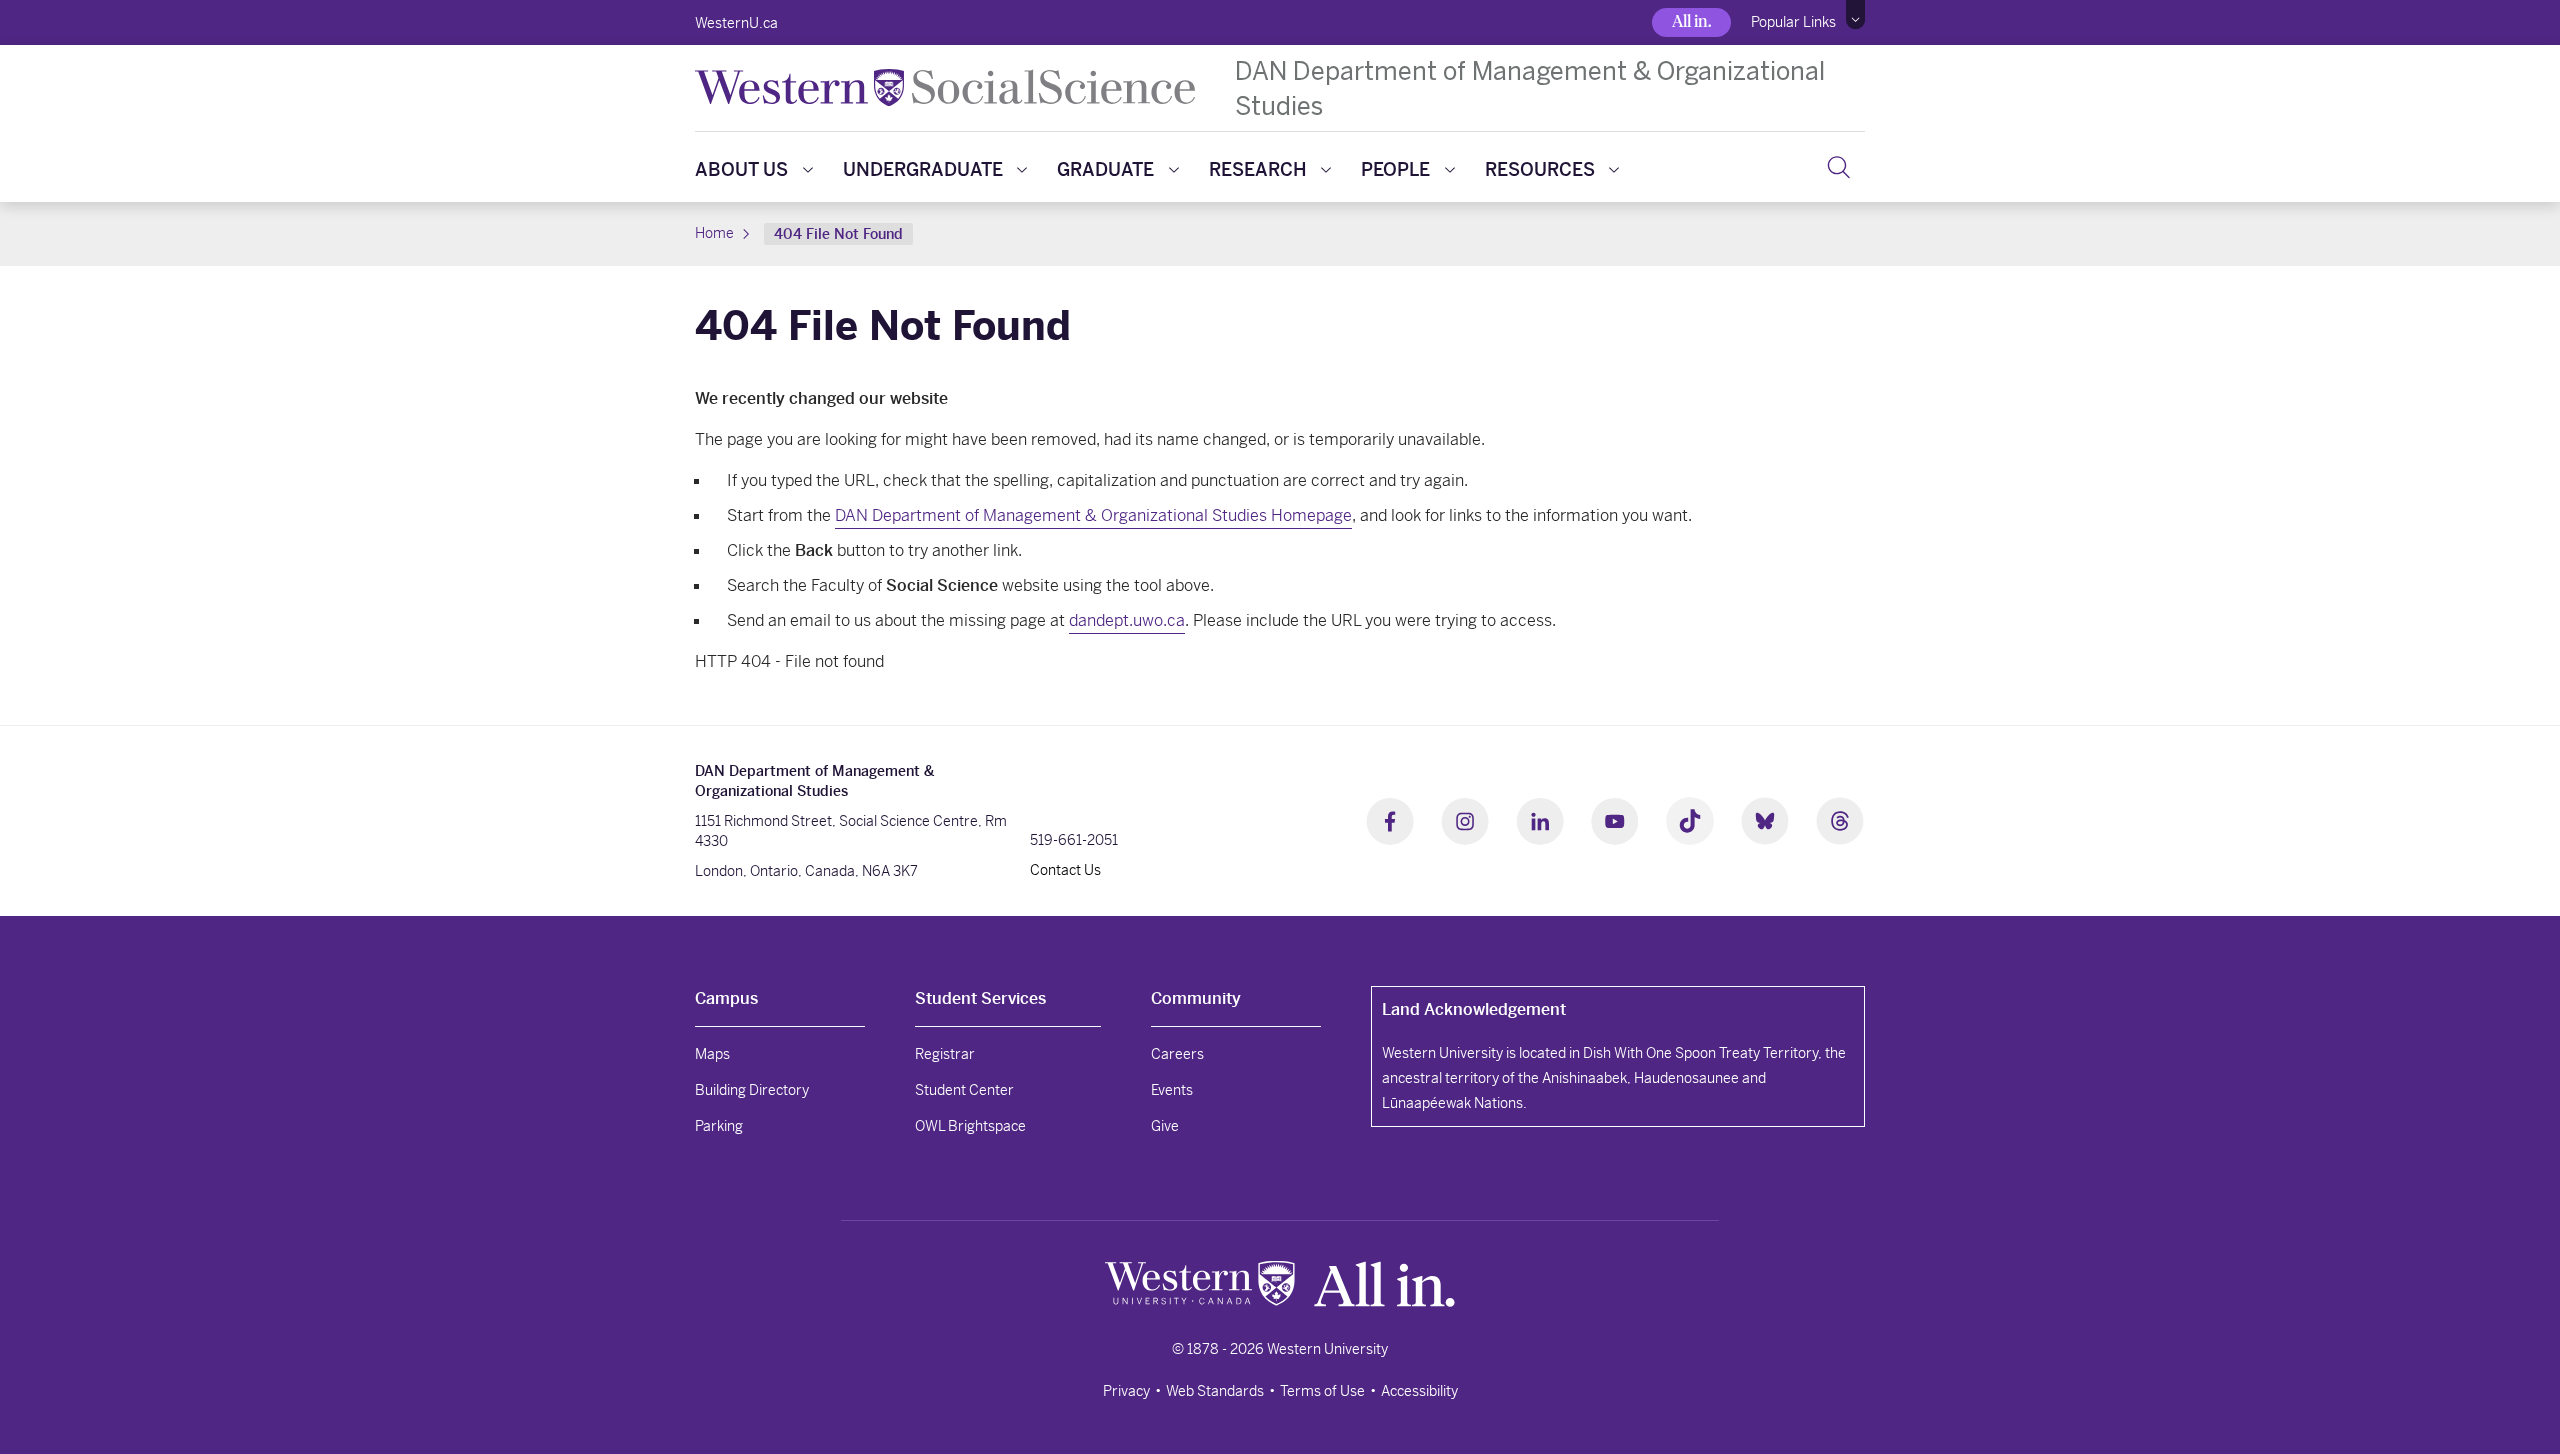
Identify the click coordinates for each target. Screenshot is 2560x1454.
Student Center (964, 1090)
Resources (1540, 169)
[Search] (1838, 167)
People (1395, 169)
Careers (1177, 1054)
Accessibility (1419, 1391)
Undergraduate (923, 169)
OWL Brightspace (970, 1126)
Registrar (945, 1054)
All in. (1691, 21)
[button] (1855, 15)
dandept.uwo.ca (1127, 620)
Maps (712, 1054)
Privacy (1126, 1391)
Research (1258, 169)
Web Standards (1215, 1391)
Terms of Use (1322, 1391)
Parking (719, 1126)
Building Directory (752, 1090)
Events (1172, 1090)
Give (1165, 1126)
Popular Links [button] (1793, 22)
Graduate (1105, 169)
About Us (741, 169)
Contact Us (1065, 870)
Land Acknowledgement (1474, 1009)
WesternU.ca (736, 23)
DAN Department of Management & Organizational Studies (1530, 88)
